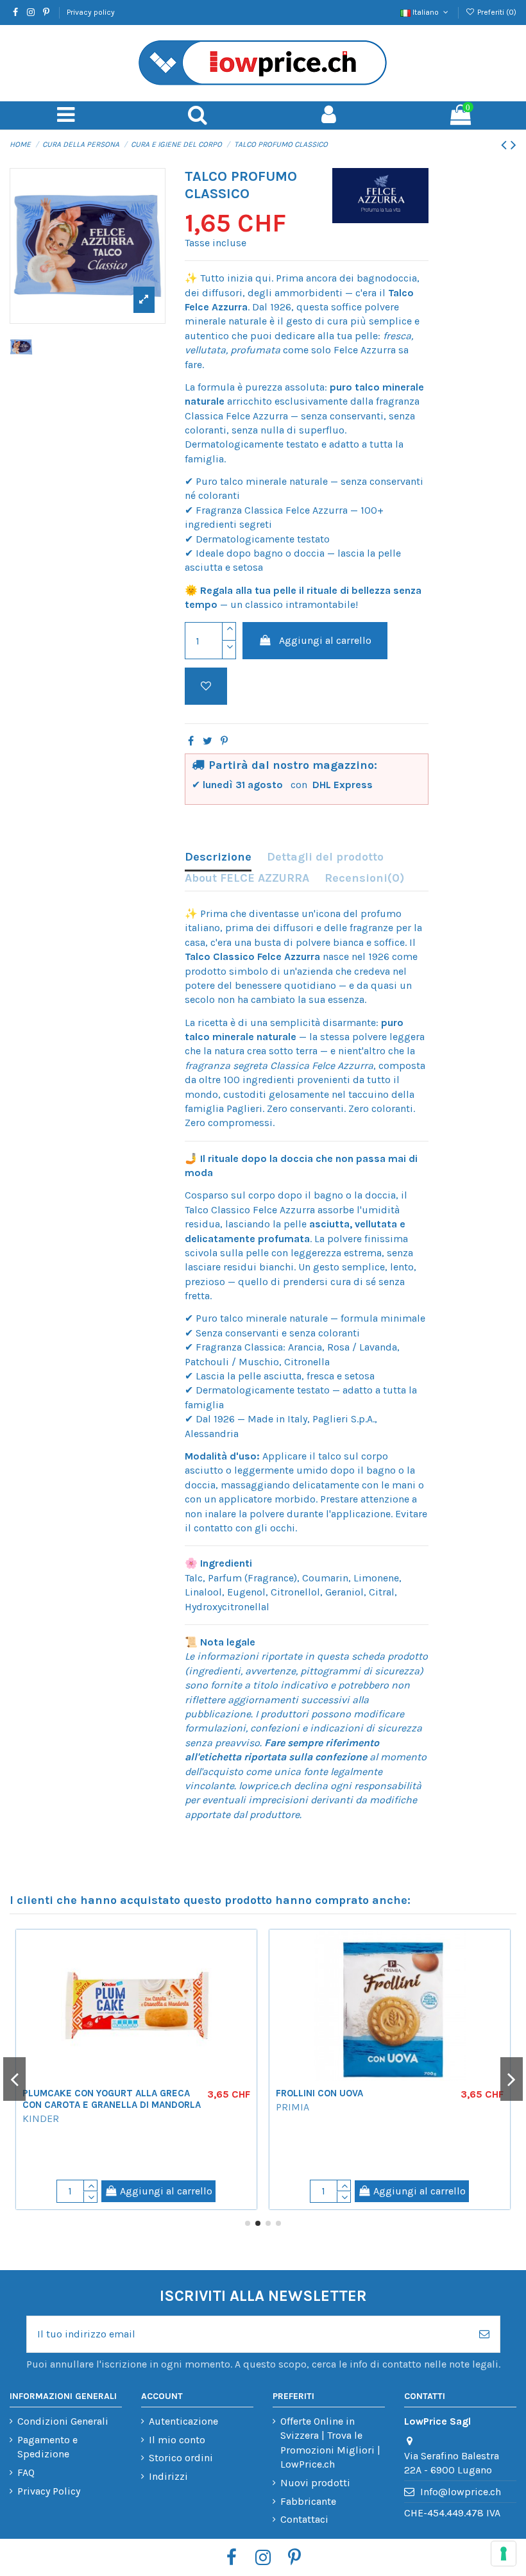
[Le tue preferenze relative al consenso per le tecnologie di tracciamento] (504, 2554)
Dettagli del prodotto (325, 857)
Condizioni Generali (63, 2421)
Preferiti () (496, 12)
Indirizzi (168, 2476)
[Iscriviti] (484, 2334)
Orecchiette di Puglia (356, 2137)
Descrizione (218, 857)
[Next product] (513, 145)
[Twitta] (208, 741)
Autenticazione (183, 2421)
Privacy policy (91, 12)
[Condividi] (191, 741)
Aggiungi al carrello (325, 640)
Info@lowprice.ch (461, 2492)
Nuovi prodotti (315, 2483)
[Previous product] (506, 145)
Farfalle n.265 (83, 2137)
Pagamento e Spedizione (47, 2447)
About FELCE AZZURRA (247, 878)
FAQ (26, 2472)
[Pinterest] (224, 741)
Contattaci (304, 2519)
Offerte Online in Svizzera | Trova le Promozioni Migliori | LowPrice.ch (330, 2443)
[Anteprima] (18, 1974)
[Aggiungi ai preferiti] (206, 686)
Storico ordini (181, 2458)
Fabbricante (308, 2501)
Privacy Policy (49, 2491)
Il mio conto (177, 2440)
